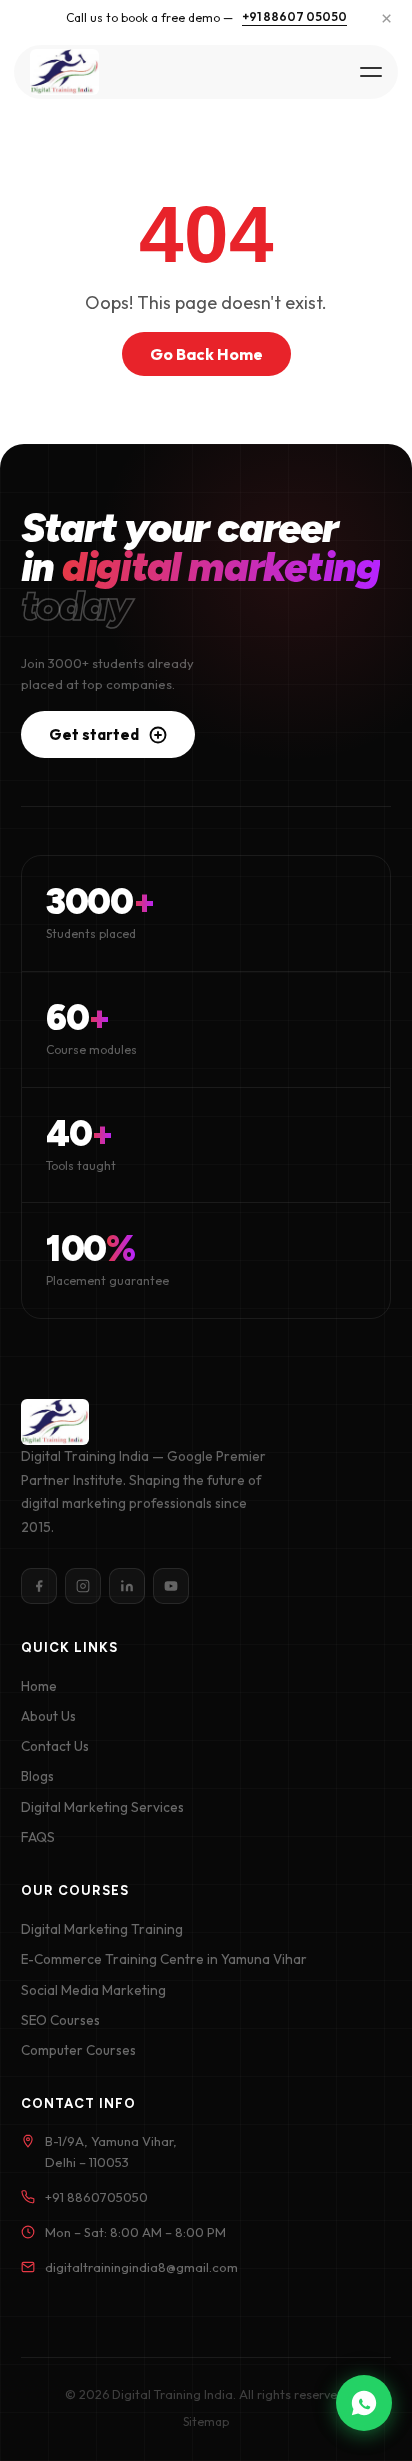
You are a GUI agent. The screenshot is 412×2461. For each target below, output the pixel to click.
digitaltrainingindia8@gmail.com (141, 2267)
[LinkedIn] (127, 1586)
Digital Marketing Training (102, 1929)
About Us (48, 1716)
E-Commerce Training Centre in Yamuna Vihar (164, 1959)
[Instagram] (83, 1586)
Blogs (37, 1776)
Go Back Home (206, 354)
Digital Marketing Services (102, 1807)
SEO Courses (60, 2020)
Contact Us (55, 1746)
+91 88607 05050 (294, 16)
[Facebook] (39, 1586)
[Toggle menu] (370, 72)
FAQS (38, 1837)
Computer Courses (78, 2050)
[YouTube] (171, 1586)
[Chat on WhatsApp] (364, 2403)
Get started (94, 734)
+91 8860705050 (96, 2197)
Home (39, 1686)
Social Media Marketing (93, 1990)
